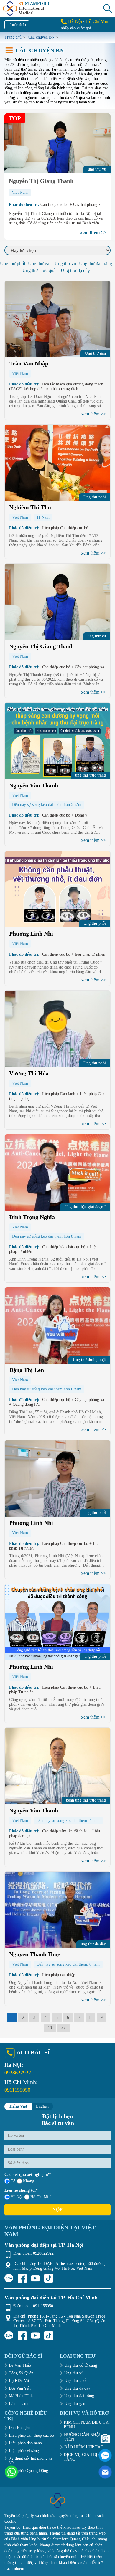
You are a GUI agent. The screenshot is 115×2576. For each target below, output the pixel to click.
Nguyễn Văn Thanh (34, 785)
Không (29, 2181)
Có (13, 2181)
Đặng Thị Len (27, 1370)
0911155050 (17, 2090)
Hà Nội (75, 21)
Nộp (57, 2209)
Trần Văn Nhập (29, 363)
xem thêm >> (93, 232)
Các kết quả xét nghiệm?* (28, 2175)
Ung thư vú (65, 264)
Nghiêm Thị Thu (30, 507)
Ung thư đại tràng (96, 264)
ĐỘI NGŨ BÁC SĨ (23, 2356)
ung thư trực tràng (91, 775)
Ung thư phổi (13, 264)
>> (63, 2028)
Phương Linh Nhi (31, 934)
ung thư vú (97, 636)
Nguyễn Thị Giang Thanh (41, 181)
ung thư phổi (95, 1513)
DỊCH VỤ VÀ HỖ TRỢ (84, 2413)
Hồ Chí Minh (98, 21)
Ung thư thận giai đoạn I (85, 1207)
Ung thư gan (40, 264)
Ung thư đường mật (89, 1360)
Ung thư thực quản (40, 270)
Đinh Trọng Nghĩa (32, 1217)
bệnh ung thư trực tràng (86, 1800)
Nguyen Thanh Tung (35, 1954)
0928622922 (18, 2073)
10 (50, 2028)
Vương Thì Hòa (29, 1073)
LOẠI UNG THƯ (78, 2356)
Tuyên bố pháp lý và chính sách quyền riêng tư (44, 2516)
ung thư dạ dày (93, 1944)
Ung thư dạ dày (75, 270)
